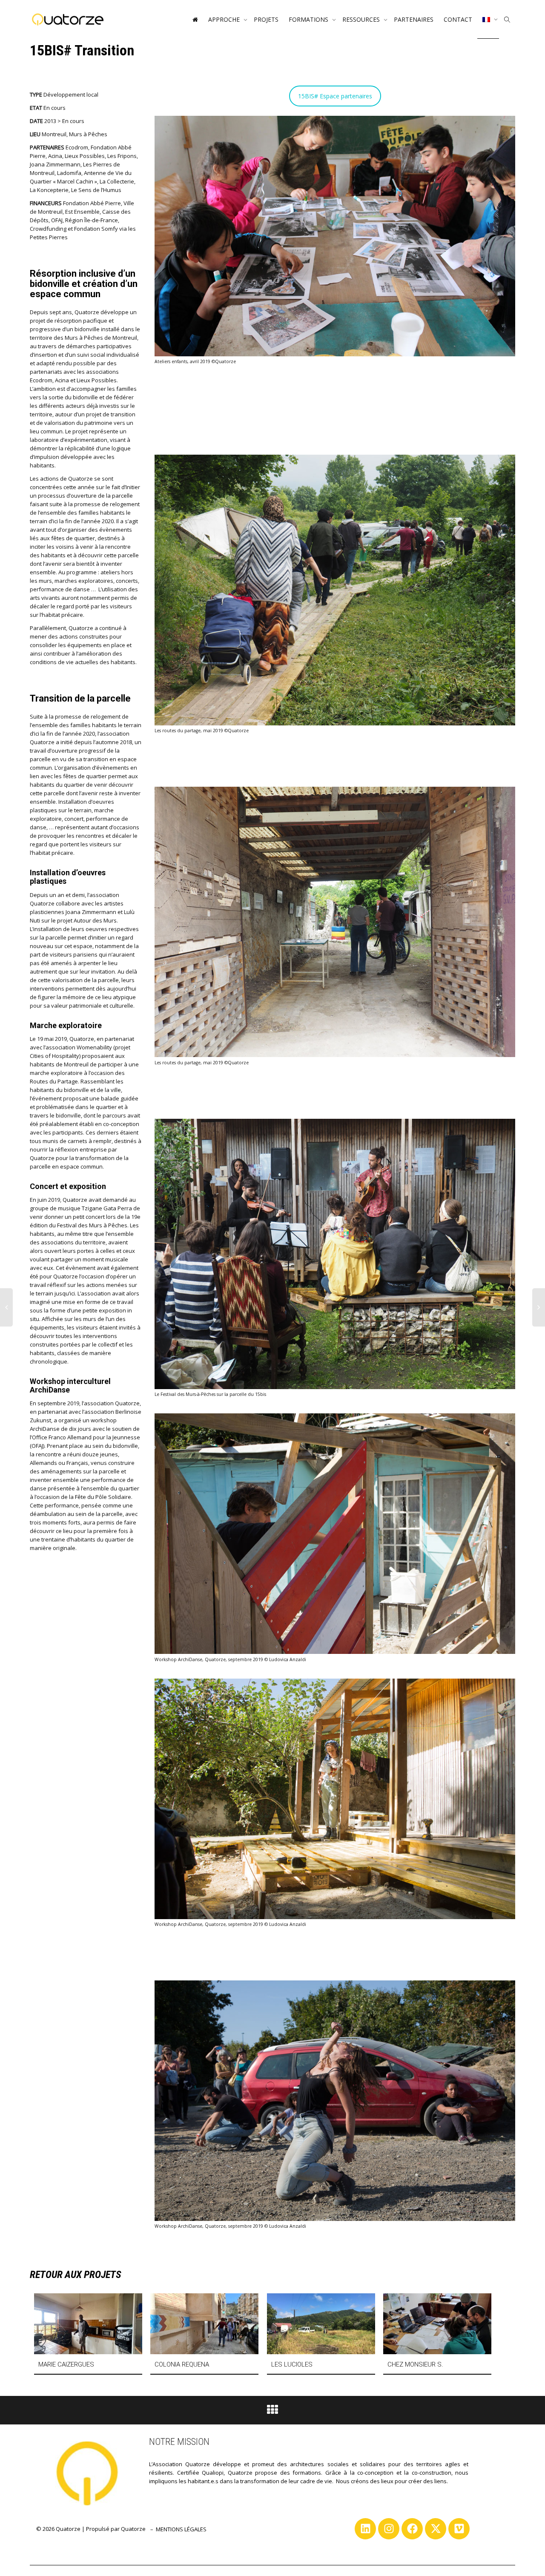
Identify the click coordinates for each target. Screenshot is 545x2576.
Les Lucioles (292, 2364)
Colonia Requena (182, 2364)
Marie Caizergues (66, 2364)
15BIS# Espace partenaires (335, 96)
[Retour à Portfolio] (272, 2412)
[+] (88, 2324)
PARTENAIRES (414, 19)
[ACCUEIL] (195, 20)
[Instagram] (389, 2529)
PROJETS (266, 19)
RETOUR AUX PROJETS (76, 2275)
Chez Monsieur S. (415, 2364)
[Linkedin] (365, 2529)
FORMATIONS (309, 19)
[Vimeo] (459, 2529)
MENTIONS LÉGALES (181, 2529)
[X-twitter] (436, 2529)
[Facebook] (412, 2529)
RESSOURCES (362, 19)
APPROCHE (225, 19)
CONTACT (458, 19)
